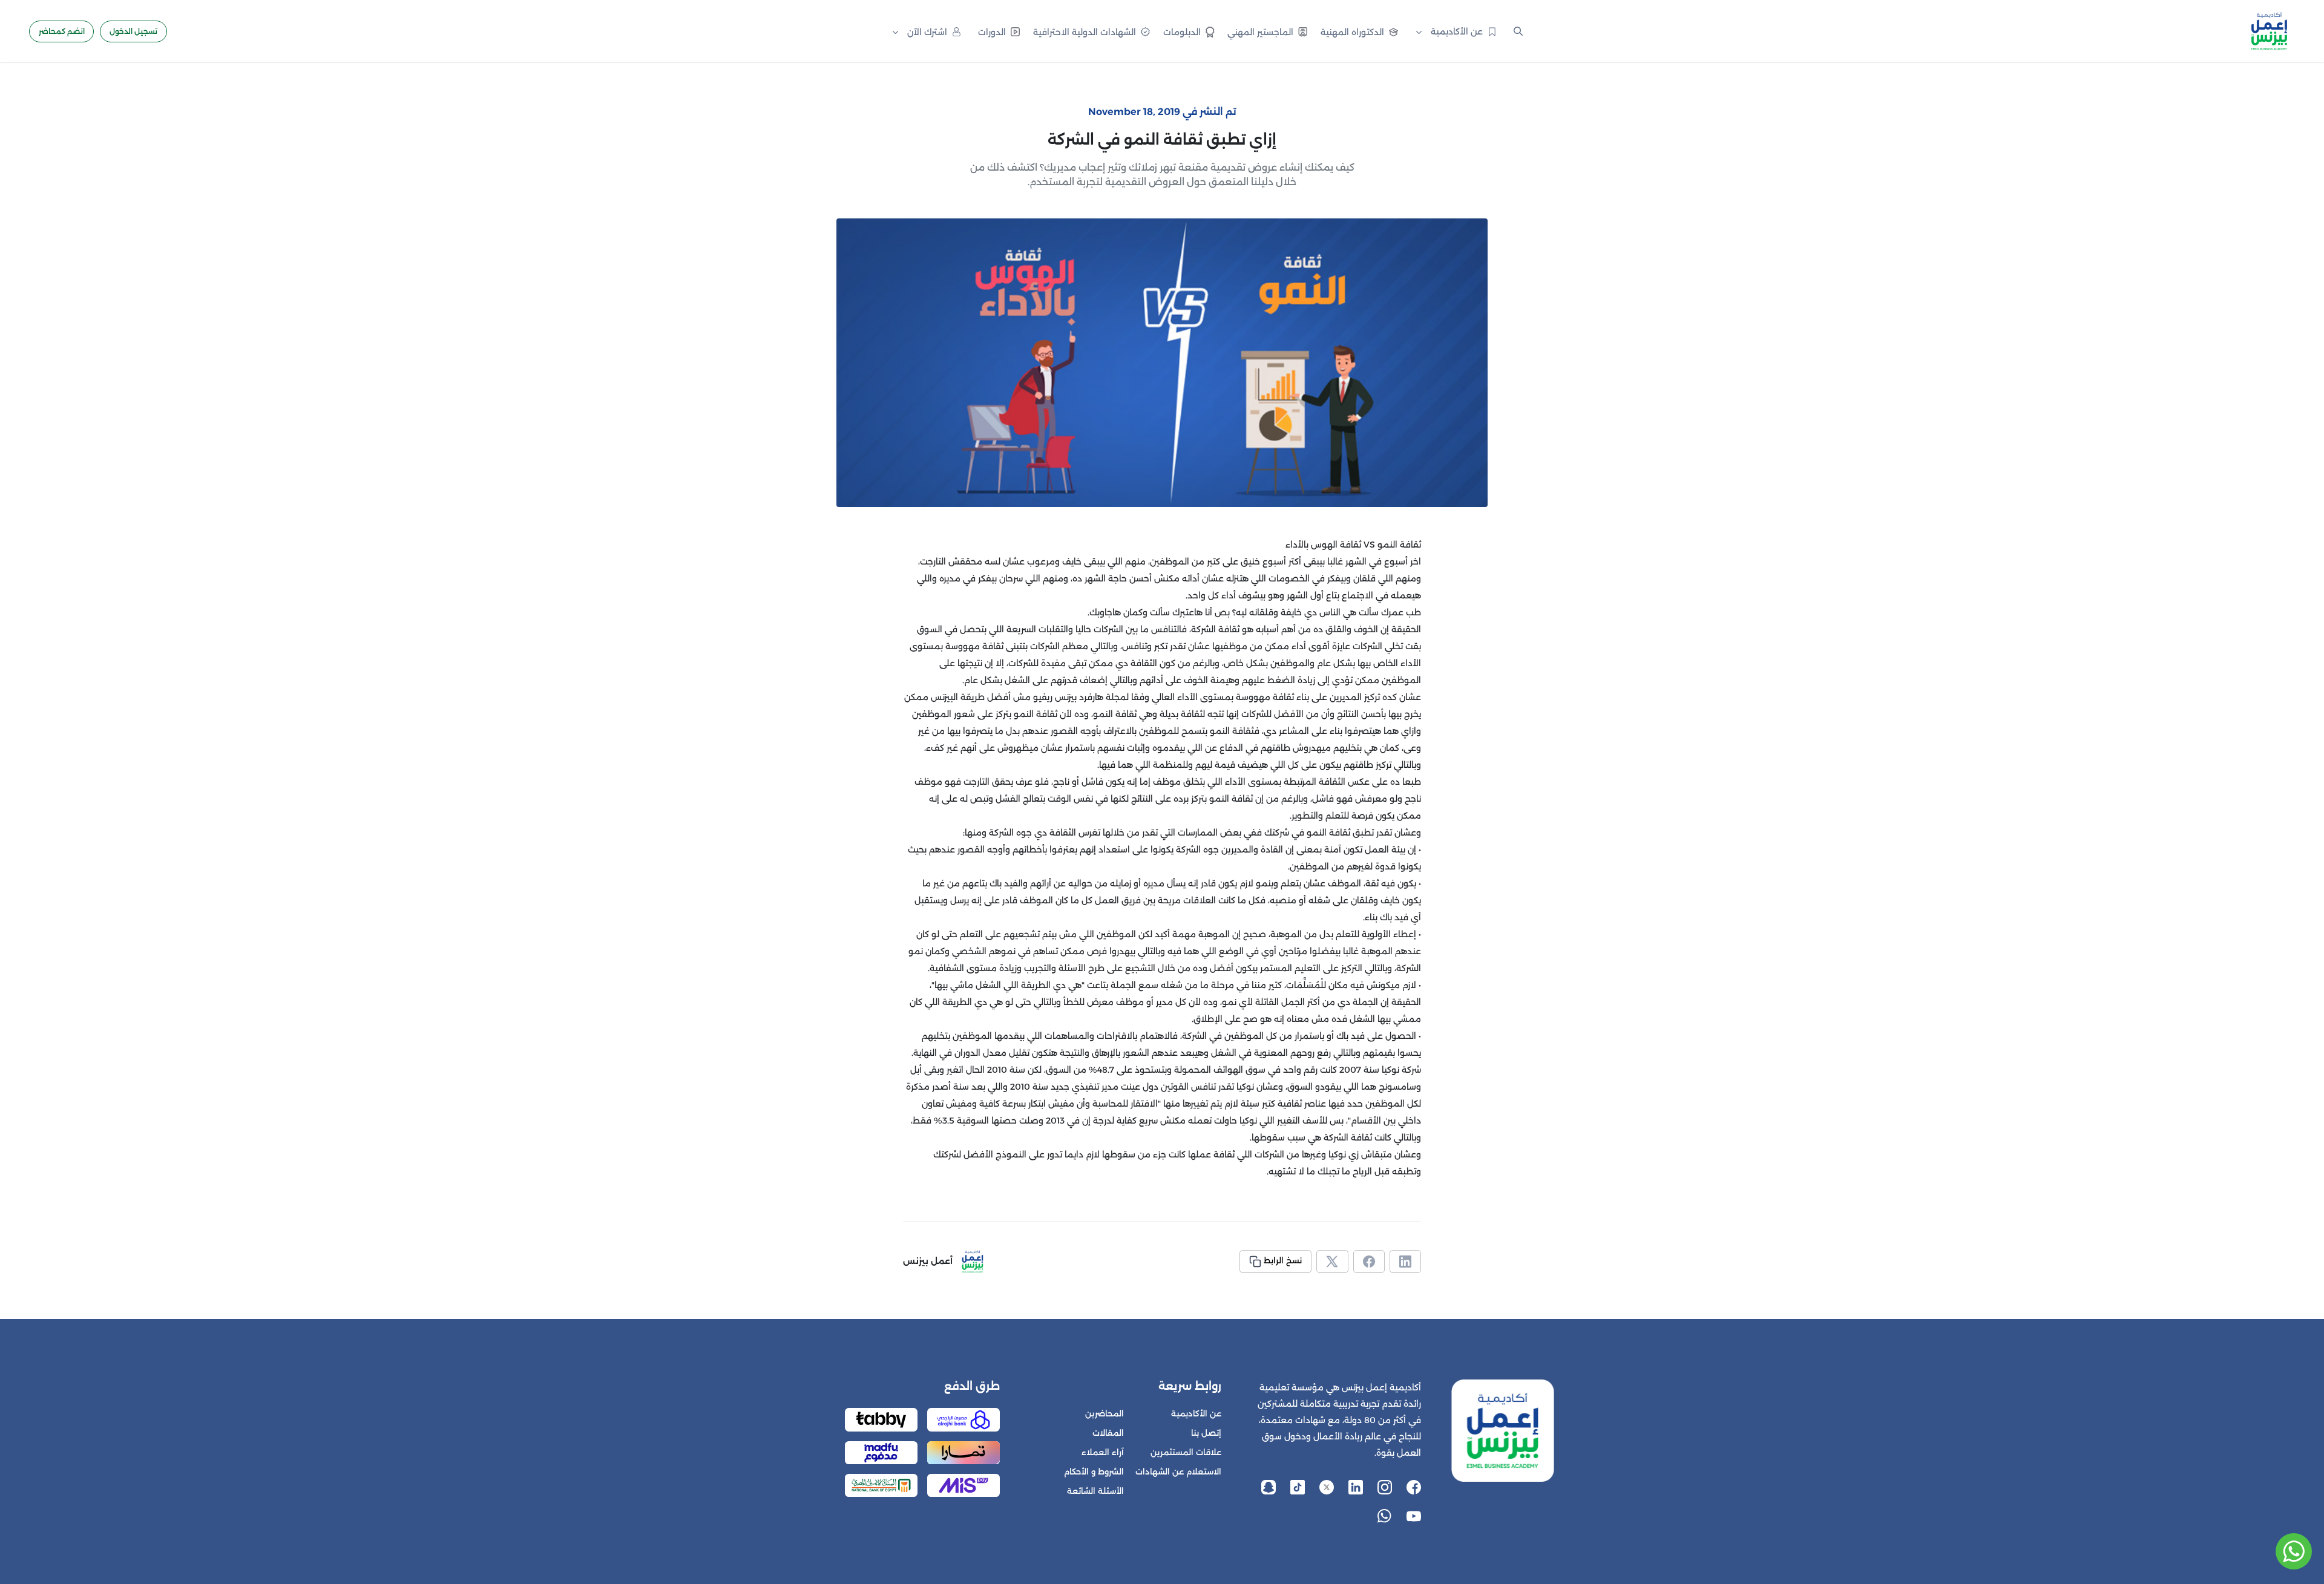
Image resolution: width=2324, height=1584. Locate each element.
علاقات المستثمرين (1186, 1452)
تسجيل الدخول (133, 31)
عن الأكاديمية (1196, 1414)
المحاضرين (1105, 1414)
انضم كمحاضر (62, 31)
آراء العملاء (1103, 1452)
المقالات (1108, 1433)
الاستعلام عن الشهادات (1178, 1472)
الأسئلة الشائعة (1095, 1491)
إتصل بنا (1206, 1433)
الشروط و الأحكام (1094, 1472)
